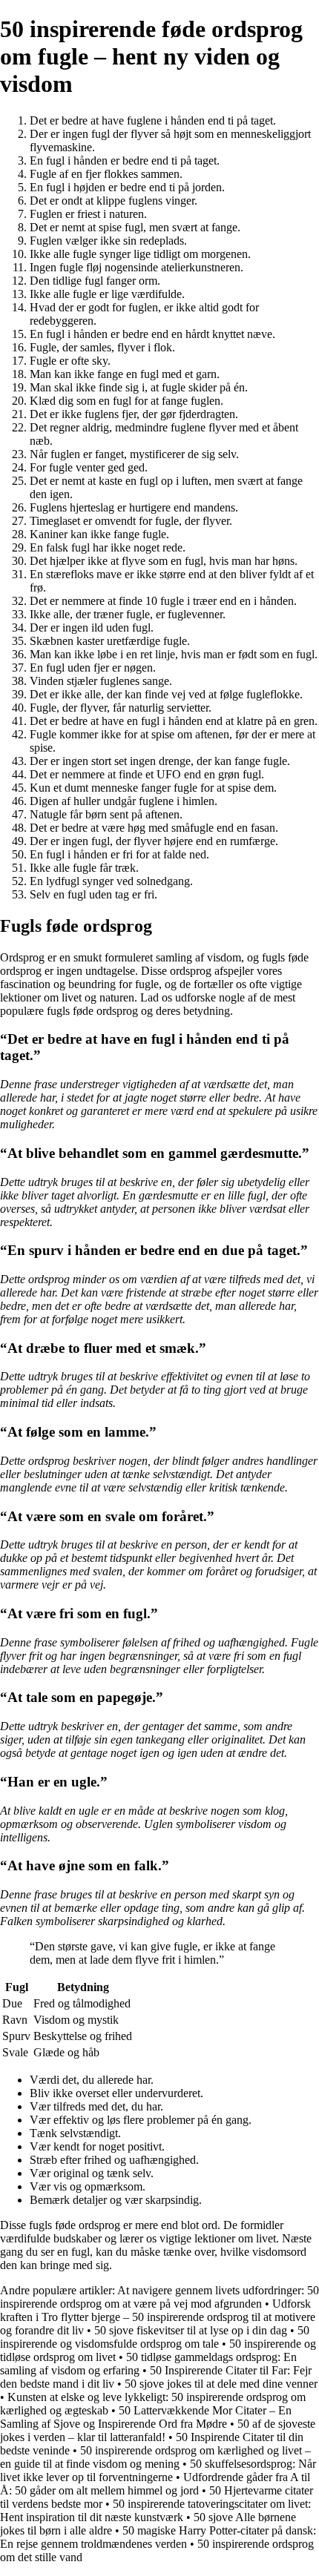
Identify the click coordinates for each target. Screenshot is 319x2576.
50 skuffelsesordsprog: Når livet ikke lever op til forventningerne (158, 2470)
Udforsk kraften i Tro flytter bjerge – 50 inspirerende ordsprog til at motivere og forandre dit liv (158, 2317)
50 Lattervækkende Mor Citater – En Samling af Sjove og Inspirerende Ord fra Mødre (146, 2417)
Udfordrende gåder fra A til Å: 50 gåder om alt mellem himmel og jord (155, 2484)
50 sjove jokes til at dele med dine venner (221, 2384)
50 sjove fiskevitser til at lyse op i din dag (191, 2330)
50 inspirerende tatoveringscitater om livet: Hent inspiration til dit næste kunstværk (155, 2510)
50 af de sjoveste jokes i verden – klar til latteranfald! (158, 2430)
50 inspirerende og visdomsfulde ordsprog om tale (155, 2337)
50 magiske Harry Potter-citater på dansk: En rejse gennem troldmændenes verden (158, 2537)
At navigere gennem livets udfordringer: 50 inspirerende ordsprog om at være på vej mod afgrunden (159, 2297)
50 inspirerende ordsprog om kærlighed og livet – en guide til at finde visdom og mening (155, 2457)
